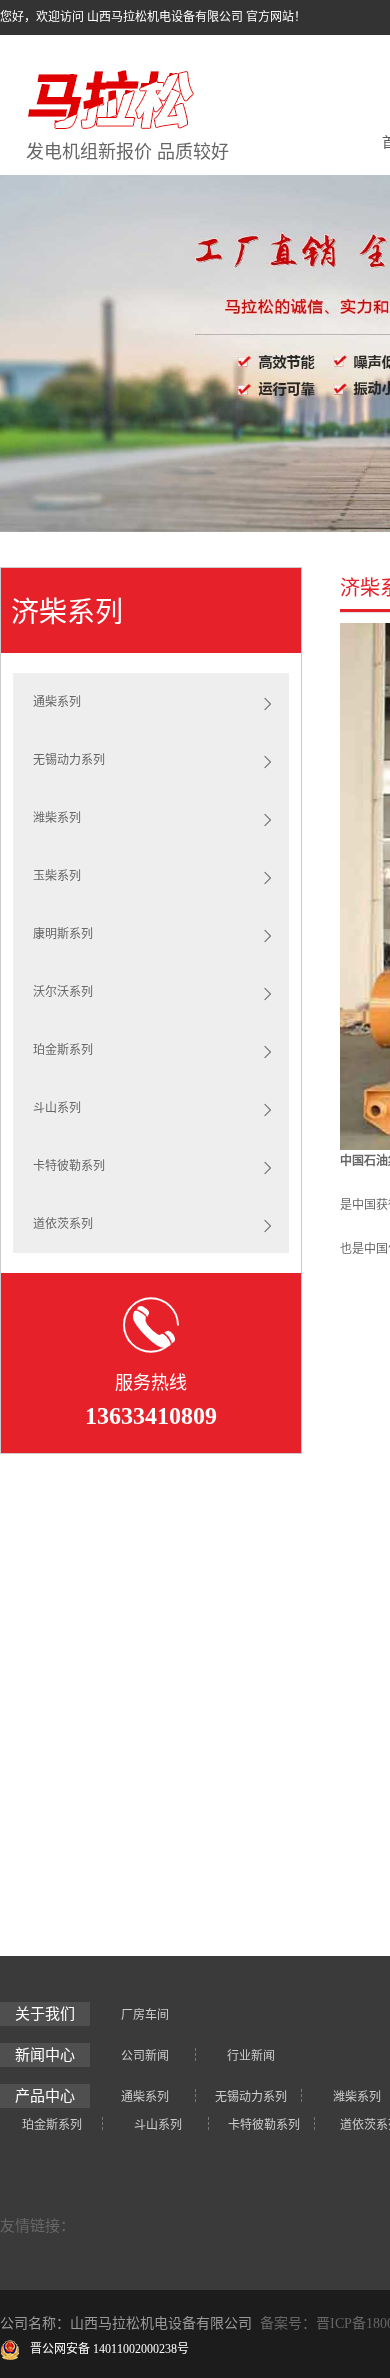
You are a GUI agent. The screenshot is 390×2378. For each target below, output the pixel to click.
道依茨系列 (63, 1224)
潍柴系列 (57, 818)
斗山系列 (57, 1108)
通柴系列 (57, 702)
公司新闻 (145, 2056)
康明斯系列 (63, 934)
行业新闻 (251, 2056)
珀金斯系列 (63, 1050)
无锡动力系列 (69, 760)
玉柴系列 (57, 876)
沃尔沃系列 (63, 992)
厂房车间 (145, 2015)
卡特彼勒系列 (69, 1166)
